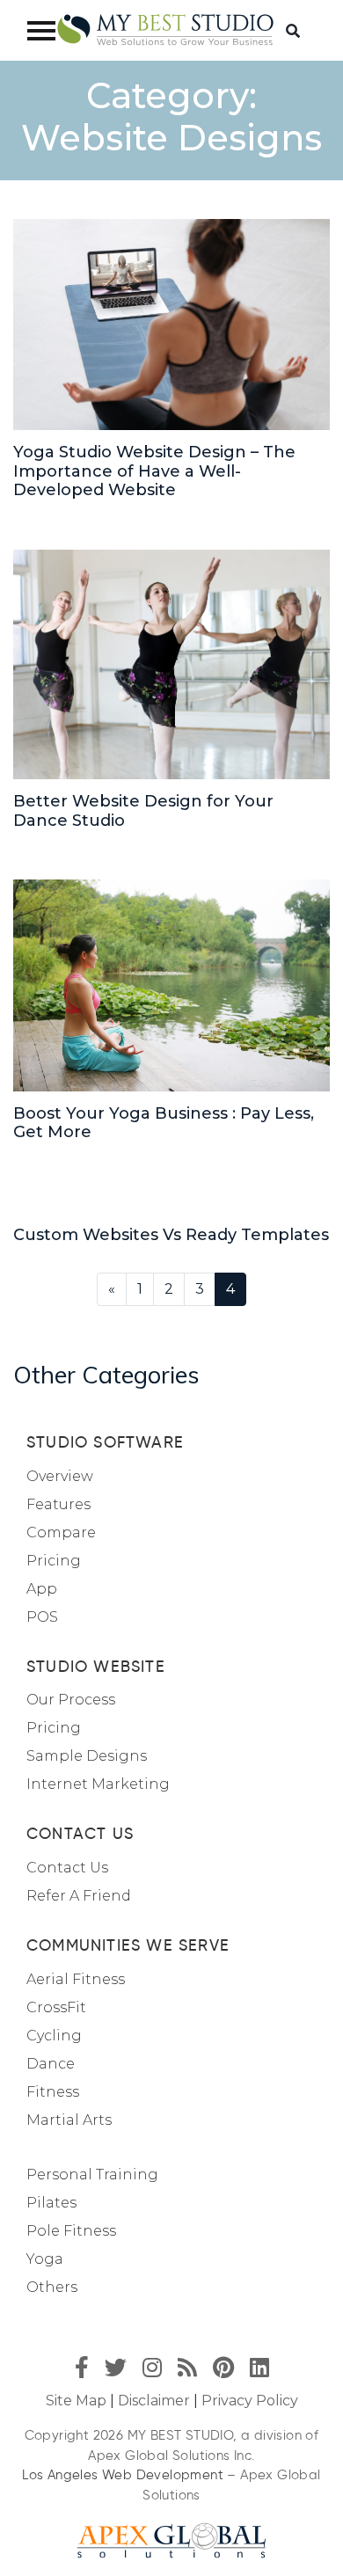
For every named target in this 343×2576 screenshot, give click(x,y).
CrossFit (56, 2007)
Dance (51, 2064)
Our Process (71, 1700)
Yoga (45, 2259)
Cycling (54, 2036)
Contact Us (67, 1868)
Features (58, 1504)
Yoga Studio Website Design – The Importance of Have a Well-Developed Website (154, 471)
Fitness (53, 2092)
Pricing (54, 1561)
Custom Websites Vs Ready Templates (171, 1235)
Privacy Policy (250, 2401)
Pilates (51, 2203)
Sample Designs (87, 1756)
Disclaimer (154, 2401)
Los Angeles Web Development (123, 2475)
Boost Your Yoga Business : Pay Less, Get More (164, 1123)
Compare (61, 1532)
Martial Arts (69, 2120)
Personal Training (92, 2175)
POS (42, 1617)
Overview (60, 1476)
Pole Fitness (71, 2231)
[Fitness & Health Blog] (165, 30)
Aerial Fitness (76, 1979)
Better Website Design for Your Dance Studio (143, 811)
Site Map (76, 2401)
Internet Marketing (98, 1784)
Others (52, 2287)
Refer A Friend (79, 1896)
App (42, 1589)
